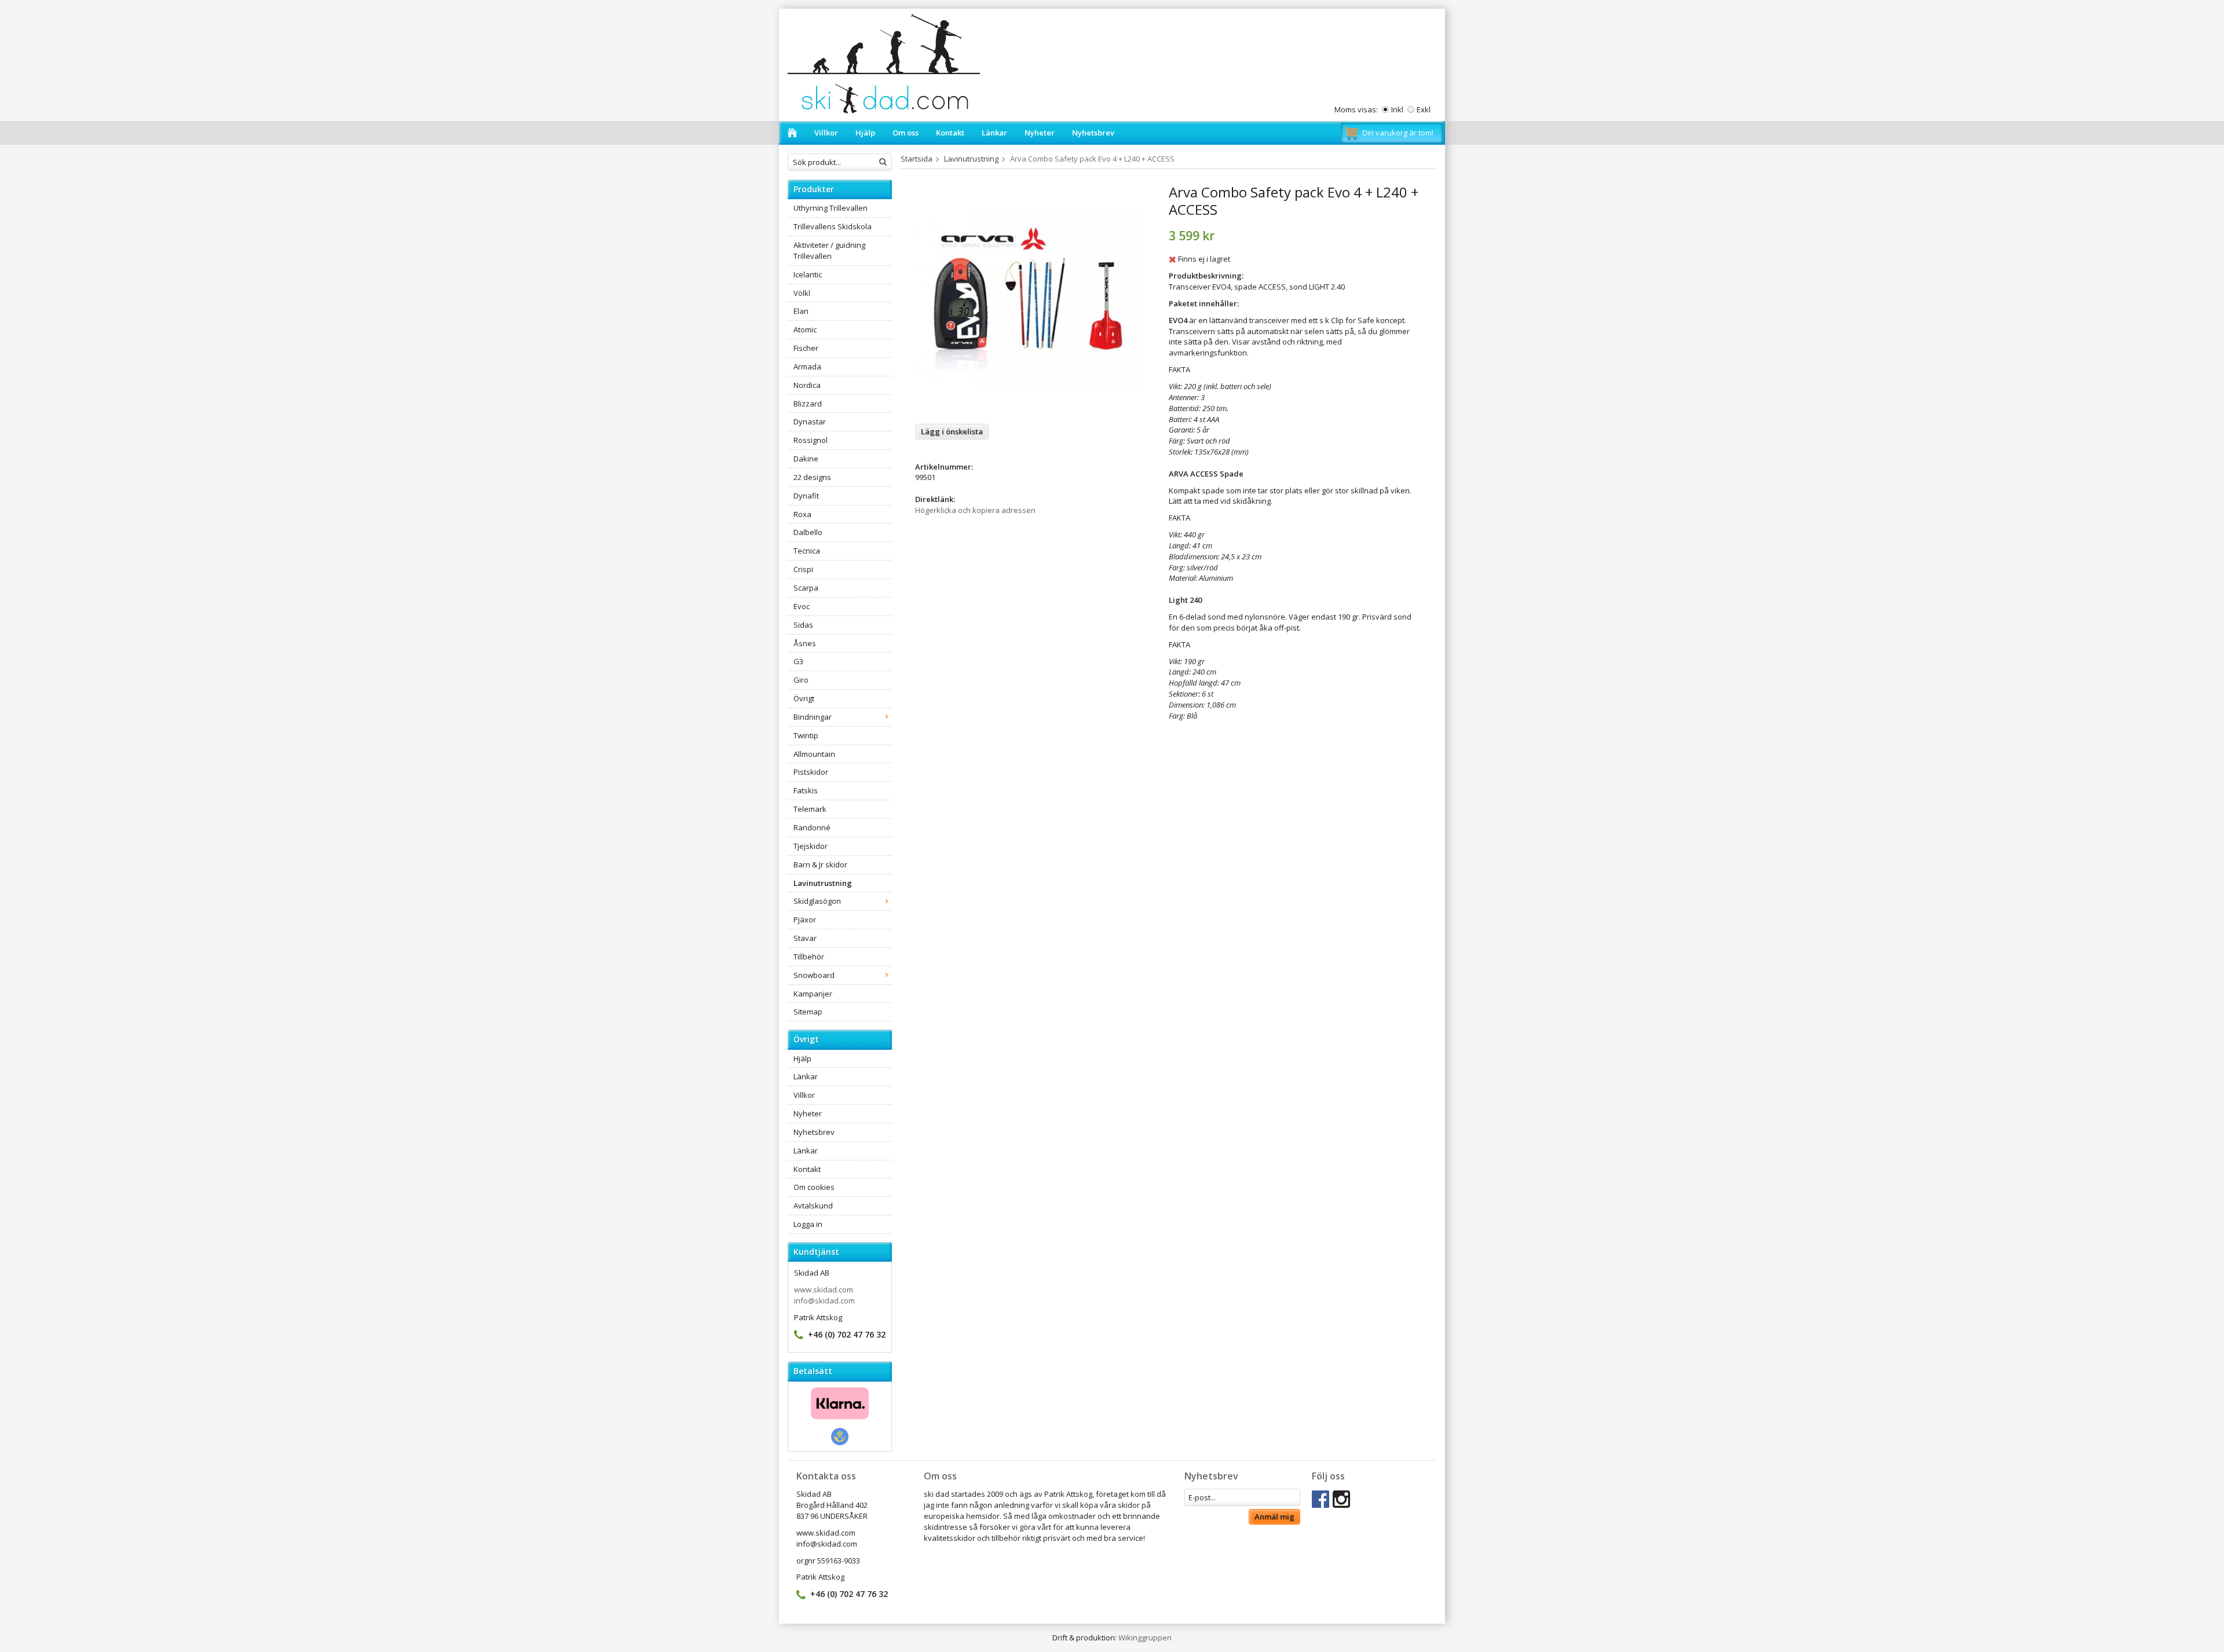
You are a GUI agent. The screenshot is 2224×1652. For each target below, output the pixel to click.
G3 (798, 661)
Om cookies (814, 1187)
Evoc (802, 606)
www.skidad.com (824, 1290)
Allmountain (814, 754)
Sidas (803, 625)
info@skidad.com (824, 1301)
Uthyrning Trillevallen (831, 208)
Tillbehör (809, 957)
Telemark (810, 809)
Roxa (802, 514)
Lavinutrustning (823, 883)
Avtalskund (813, 1206)
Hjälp (865, 133)
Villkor (826, 133)
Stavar (805, 938)
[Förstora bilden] (1029, 299)
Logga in (808, 1224)
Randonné (812, 827)
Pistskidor (811, 772)
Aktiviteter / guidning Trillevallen (829, 250)
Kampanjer (813, 994)
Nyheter (1040, 133)
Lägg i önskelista (952, 431)
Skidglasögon (817, 901)
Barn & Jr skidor (820, 865)
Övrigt (804, 698)
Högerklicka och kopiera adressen (975, 510)
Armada (807, 367)
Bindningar (813, 717)
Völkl (802, 293)
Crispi (803, 569)
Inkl (1397, 109)
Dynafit (806, 496)
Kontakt (950, 133)
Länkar (994, 133)
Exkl (1424, 109)
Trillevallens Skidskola (833, 226)
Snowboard (814, 975)
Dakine (806, 459)
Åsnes (805, 643)
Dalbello (808, 532)
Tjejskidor (811, 846)
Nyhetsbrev (1093, 133)
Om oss (906, 133)
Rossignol (811, 440)
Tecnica (807, 551)
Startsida (917, 159)
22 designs (812, 477)
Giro (801, 680)
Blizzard (808, 404)
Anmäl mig (1274, 1517)
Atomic (805, 329)
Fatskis (806, 790)
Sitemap (808, 1012)
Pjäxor (805, 920)
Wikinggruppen (1145, 1638)
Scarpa (806, 588)
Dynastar (810, 422)
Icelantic (808, 274)
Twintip (806, 735)
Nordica (807, 385)
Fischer (806, 348)
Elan (801, 311)
